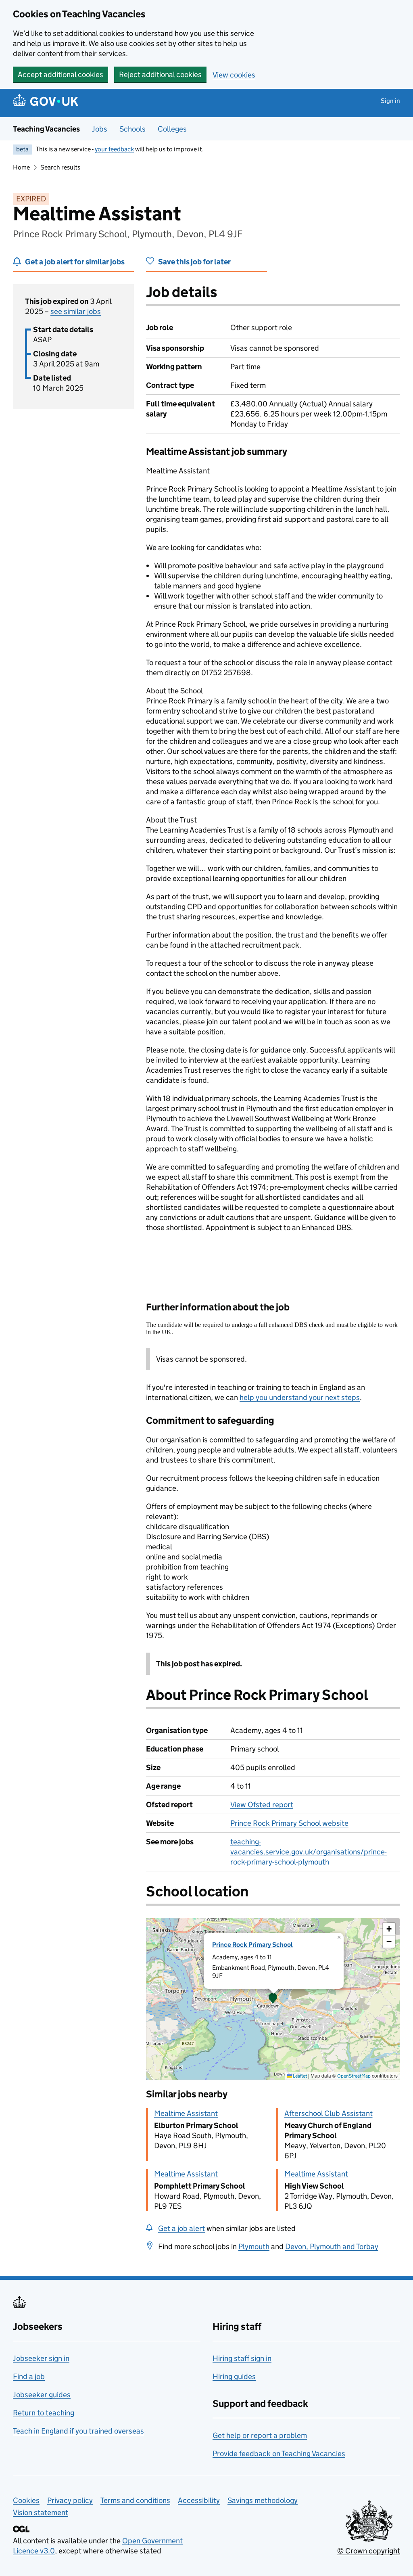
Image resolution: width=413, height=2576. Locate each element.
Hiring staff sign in (242, 2358)
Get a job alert (181, 2228)
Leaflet (299, 2076)
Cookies (26, 2500)
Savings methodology (263, 2500)
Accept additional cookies (60, 74)
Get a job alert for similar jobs (75, 262)
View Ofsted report (262, 1805)
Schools (132, 129)
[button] (273, 1999)
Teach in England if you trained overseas (78, 2431)
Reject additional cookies (160, 74)
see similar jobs (76, 311)
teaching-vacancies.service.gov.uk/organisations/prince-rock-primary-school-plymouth (309, 1852)
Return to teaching (44, 2413)
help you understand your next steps (300, 1397)
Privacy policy (70, 2500)
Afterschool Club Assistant (329, 2113)
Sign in (390, 101)
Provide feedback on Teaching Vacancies (279, 2454)
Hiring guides (234, 2376)
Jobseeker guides (42, 2395)
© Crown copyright (369, 2551)
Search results (60, 167)
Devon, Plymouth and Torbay (332, 2246)
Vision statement (41, 2512)
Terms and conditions (135, 2500)
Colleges (172, 129)
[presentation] (273, 1999)
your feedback (114, 149)
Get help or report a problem (260, 2435)
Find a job (29, 2376)
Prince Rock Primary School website (289, 1823)
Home (21, 167)
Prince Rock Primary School (252, 1945)
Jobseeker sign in (41, 2358)
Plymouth (254, 2246)
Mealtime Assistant (186, 2113)
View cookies (234, 75)
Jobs (100, 129)
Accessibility (199, 2500)
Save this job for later (194, 262)
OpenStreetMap (354, 2076)
